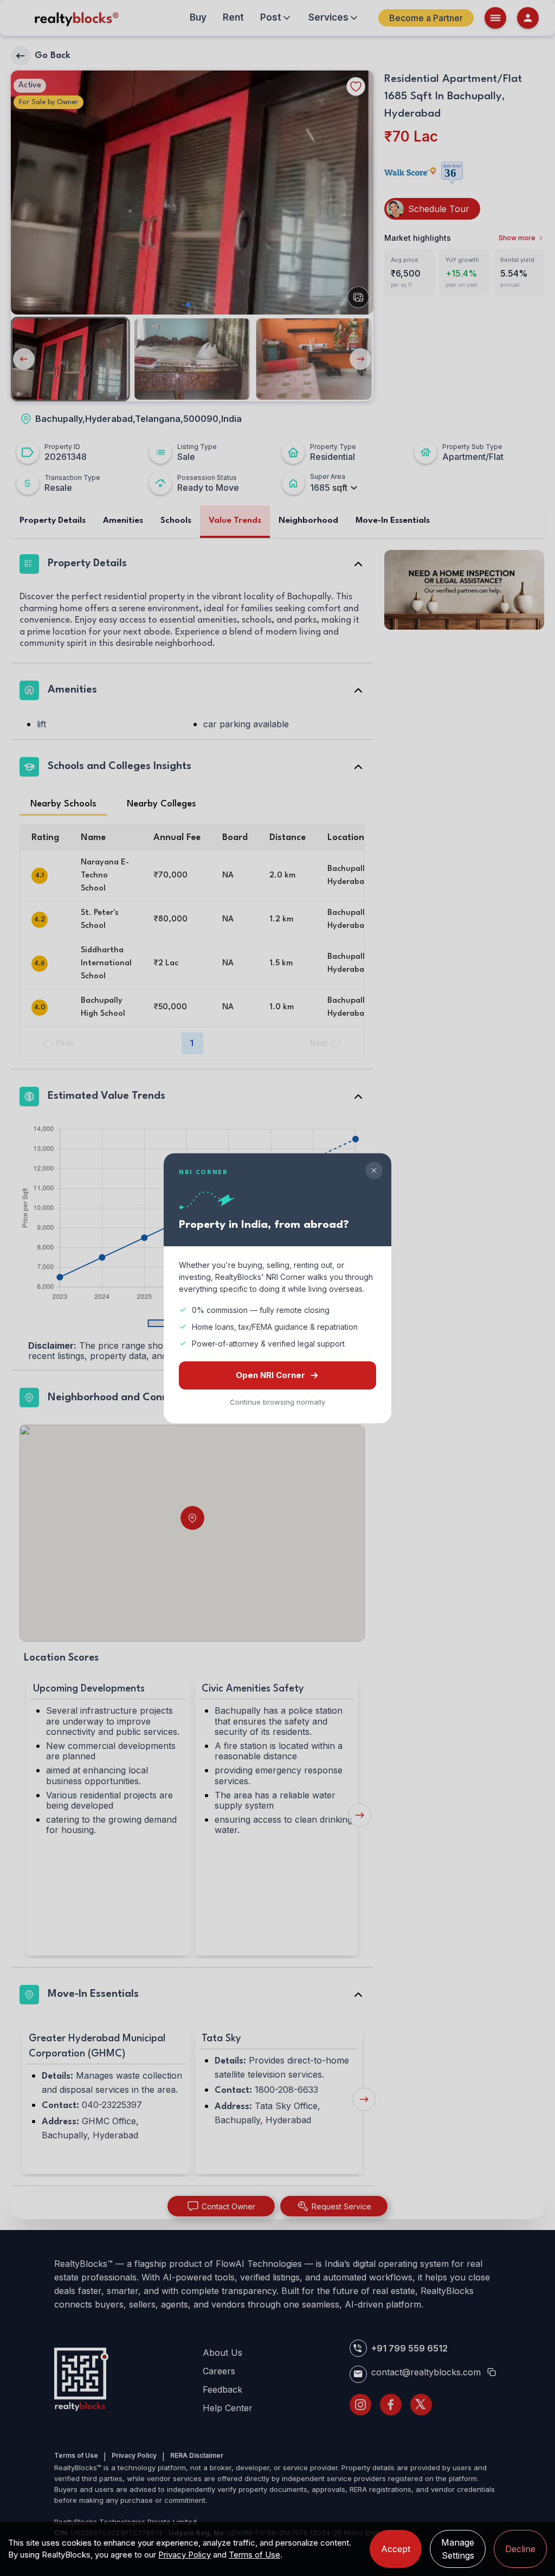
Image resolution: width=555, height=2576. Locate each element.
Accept (396, 2549)
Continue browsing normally (277, 1402)
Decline (520, 2549)
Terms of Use (254, 2555)
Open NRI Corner (270, 1375)
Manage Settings (458, 2549)
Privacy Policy (185, 2555)
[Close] (374, 1170)
